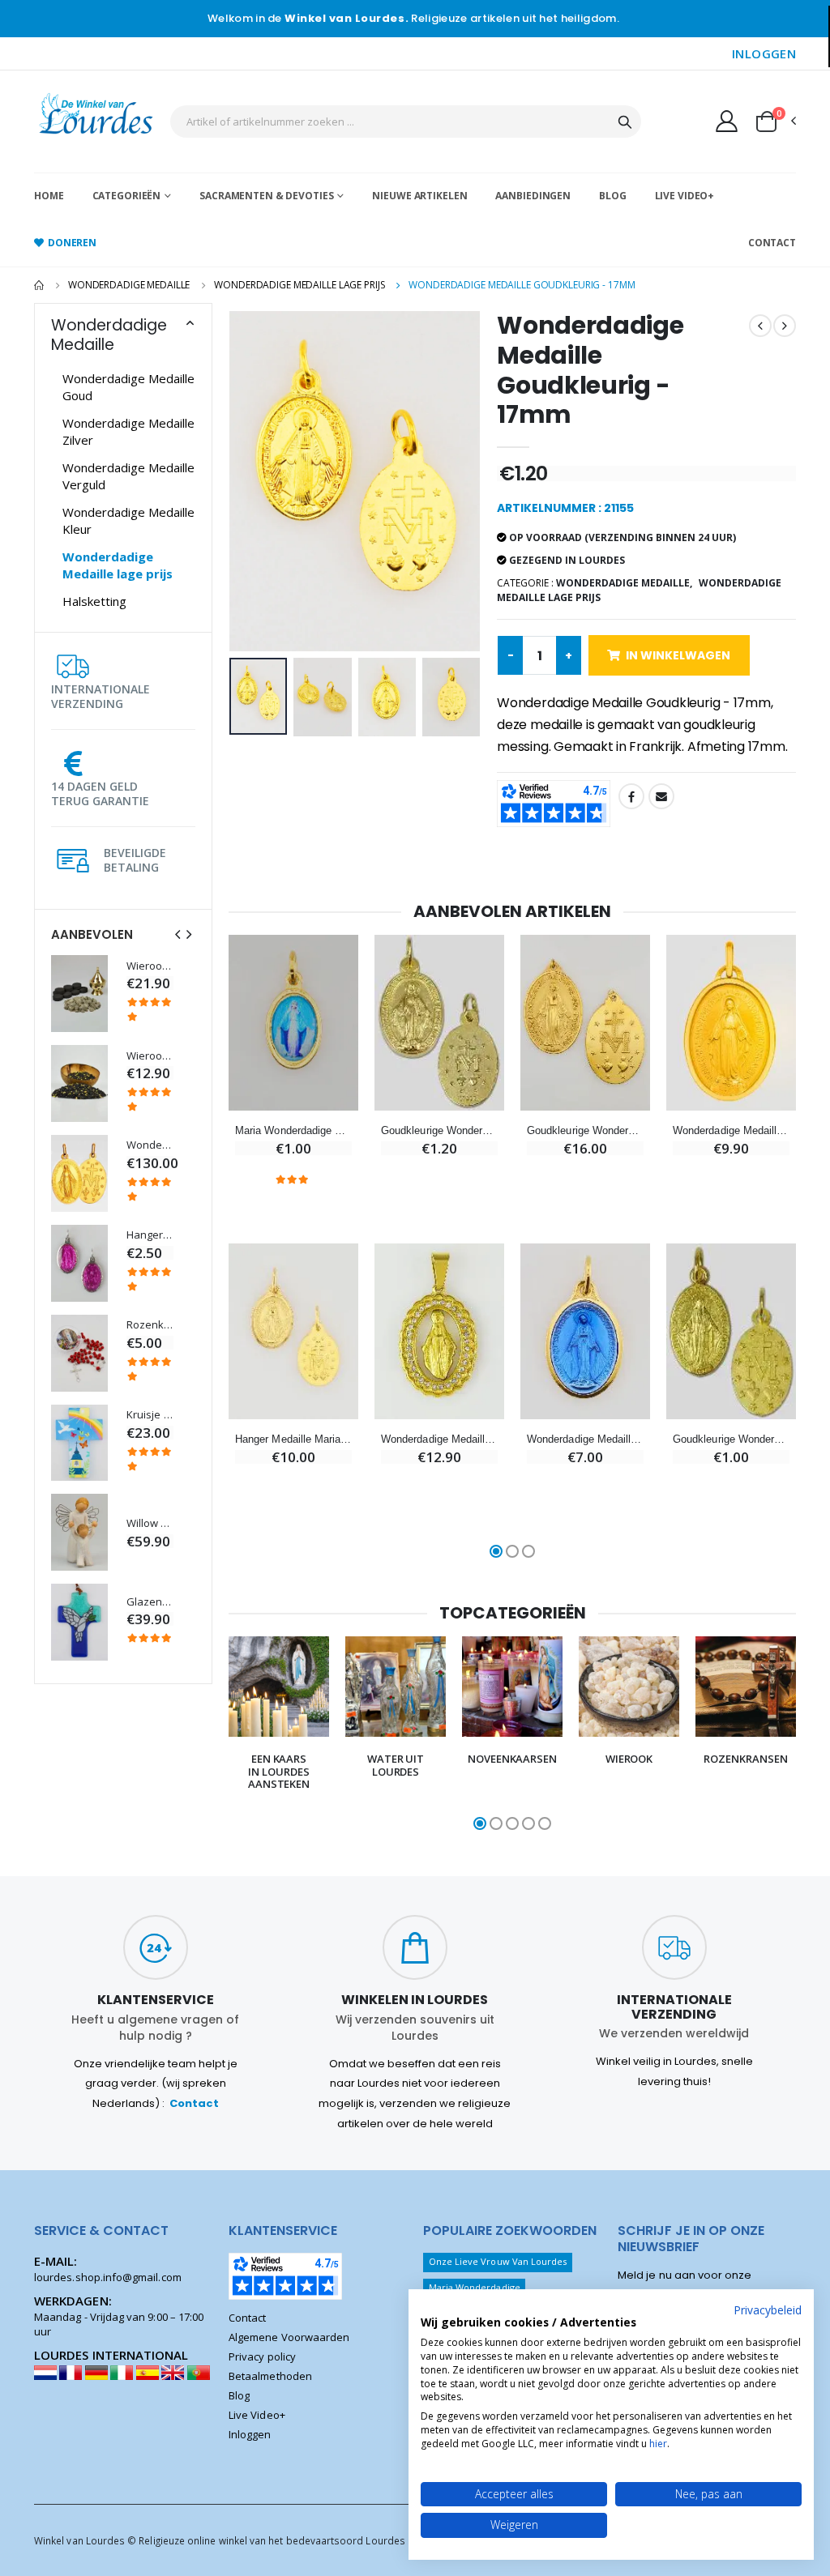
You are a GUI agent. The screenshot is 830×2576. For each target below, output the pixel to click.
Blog (613, 196)
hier (658, 2444)
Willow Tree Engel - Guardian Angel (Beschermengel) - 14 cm (150, 1523)
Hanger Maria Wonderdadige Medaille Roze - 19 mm (150, 1235)
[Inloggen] (727, 121)
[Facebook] (631, 796)
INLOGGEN (764, 53)
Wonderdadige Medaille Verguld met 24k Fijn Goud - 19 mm (731, 1130)
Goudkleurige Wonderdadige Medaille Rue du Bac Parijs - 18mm (731, 1439)
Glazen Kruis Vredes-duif (150, 1602)
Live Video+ (685, 196)
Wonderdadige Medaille (129, 285)
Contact (772, 243)
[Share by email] (661, 796)
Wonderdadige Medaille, (624, 583)
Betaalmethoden (270, 2376)
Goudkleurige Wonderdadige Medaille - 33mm (585, 1130)
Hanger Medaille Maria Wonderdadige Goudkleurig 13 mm (293, 1439)
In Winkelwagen (678, 655)
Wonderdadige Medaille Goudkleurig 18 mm (585, 1439)
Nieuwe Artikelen (419, 196)
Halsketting (94, 601)
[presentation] (178, 934)
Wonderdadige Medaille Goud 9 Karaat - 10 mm (150, 1145)
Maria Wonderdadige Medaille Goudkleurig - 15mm (293, 1130)
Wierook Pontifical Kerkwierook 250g (150, 1056)
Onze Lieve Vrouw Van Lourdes (498, 2261)
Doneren (72, 243)
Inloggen (250, 2434)
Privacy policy (262, 2356)
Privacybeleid (768, 2310)
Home (49, 196)
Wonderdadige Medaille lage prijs (299, 285)
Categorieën (127, 196)
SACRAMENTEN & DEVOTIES (266, 196)
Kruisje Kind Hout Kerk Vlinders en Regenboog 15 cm (150, 1415)
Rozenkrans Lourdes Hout (150, 1325)
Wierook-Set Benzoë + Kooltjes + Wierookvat (150, 966)
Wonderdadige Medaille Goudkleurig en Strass (439, 1439)
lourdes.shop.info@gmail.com (108, 2277)
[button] (775, 122)
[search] (625, 122)
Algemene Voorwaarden (289, 2337)
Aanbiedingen (533, 196)
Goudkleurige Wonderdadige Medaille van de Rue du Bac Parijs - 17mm (439, 1130)
